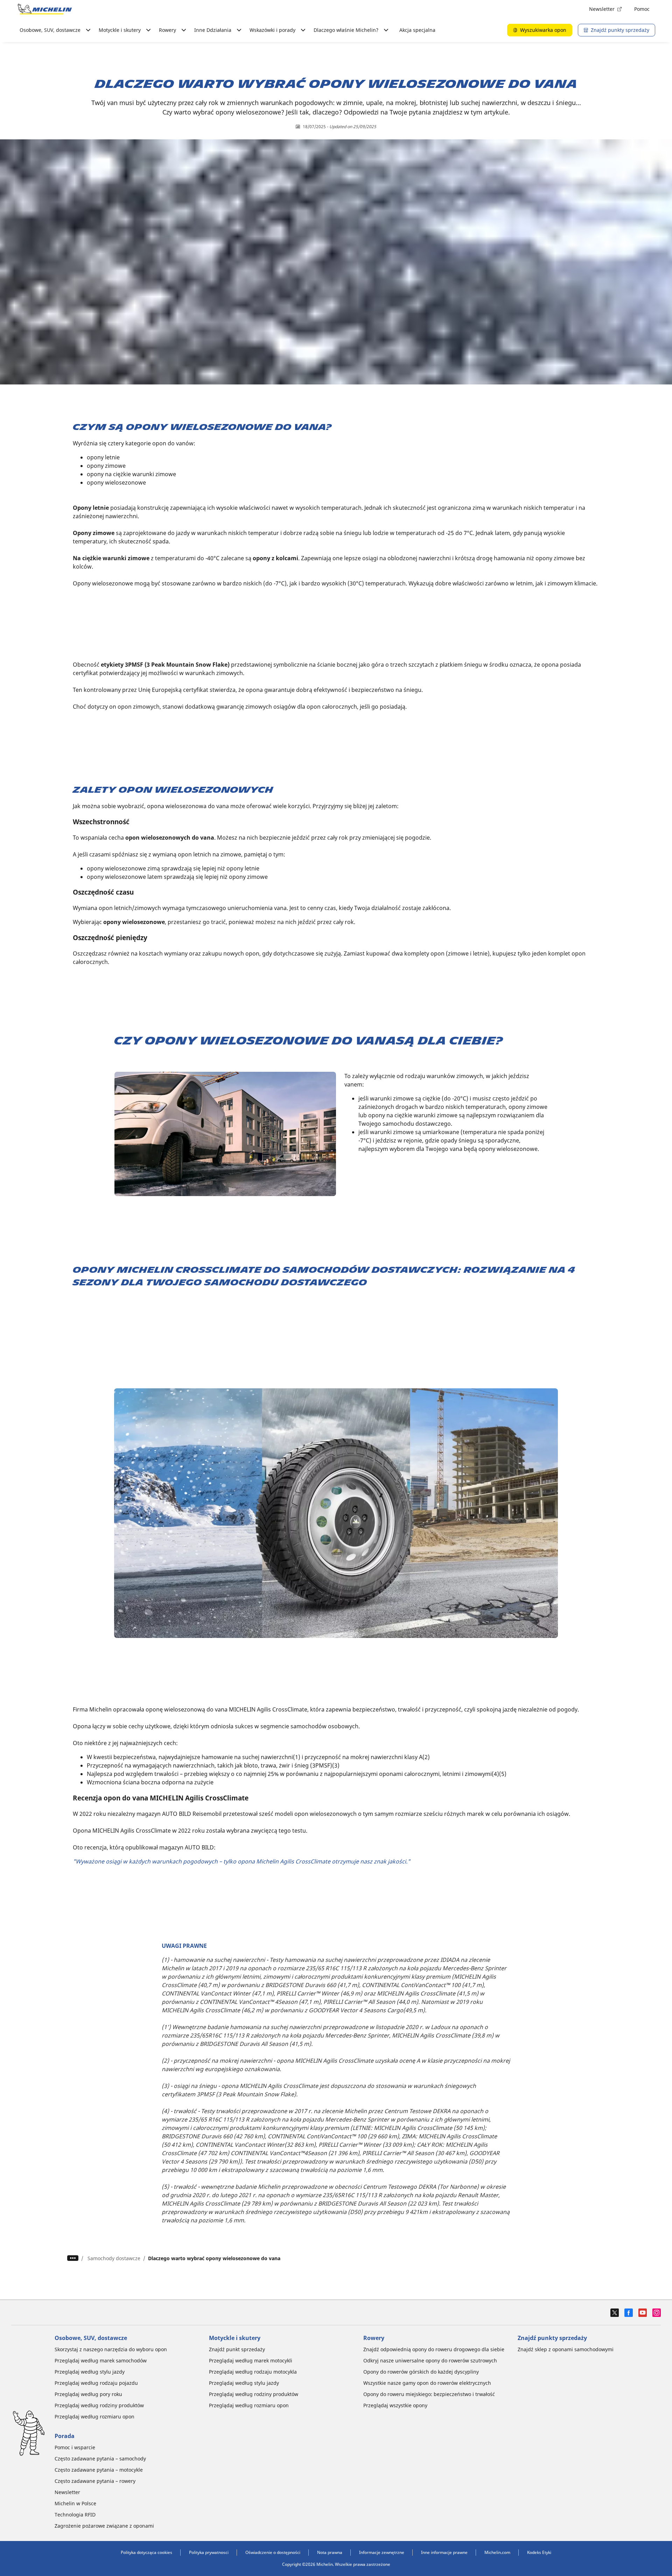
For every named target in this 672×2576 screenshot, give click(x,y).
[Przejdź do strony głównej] (45, 9)
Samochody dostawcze (114, 2258)
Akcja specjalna (417, 30)
